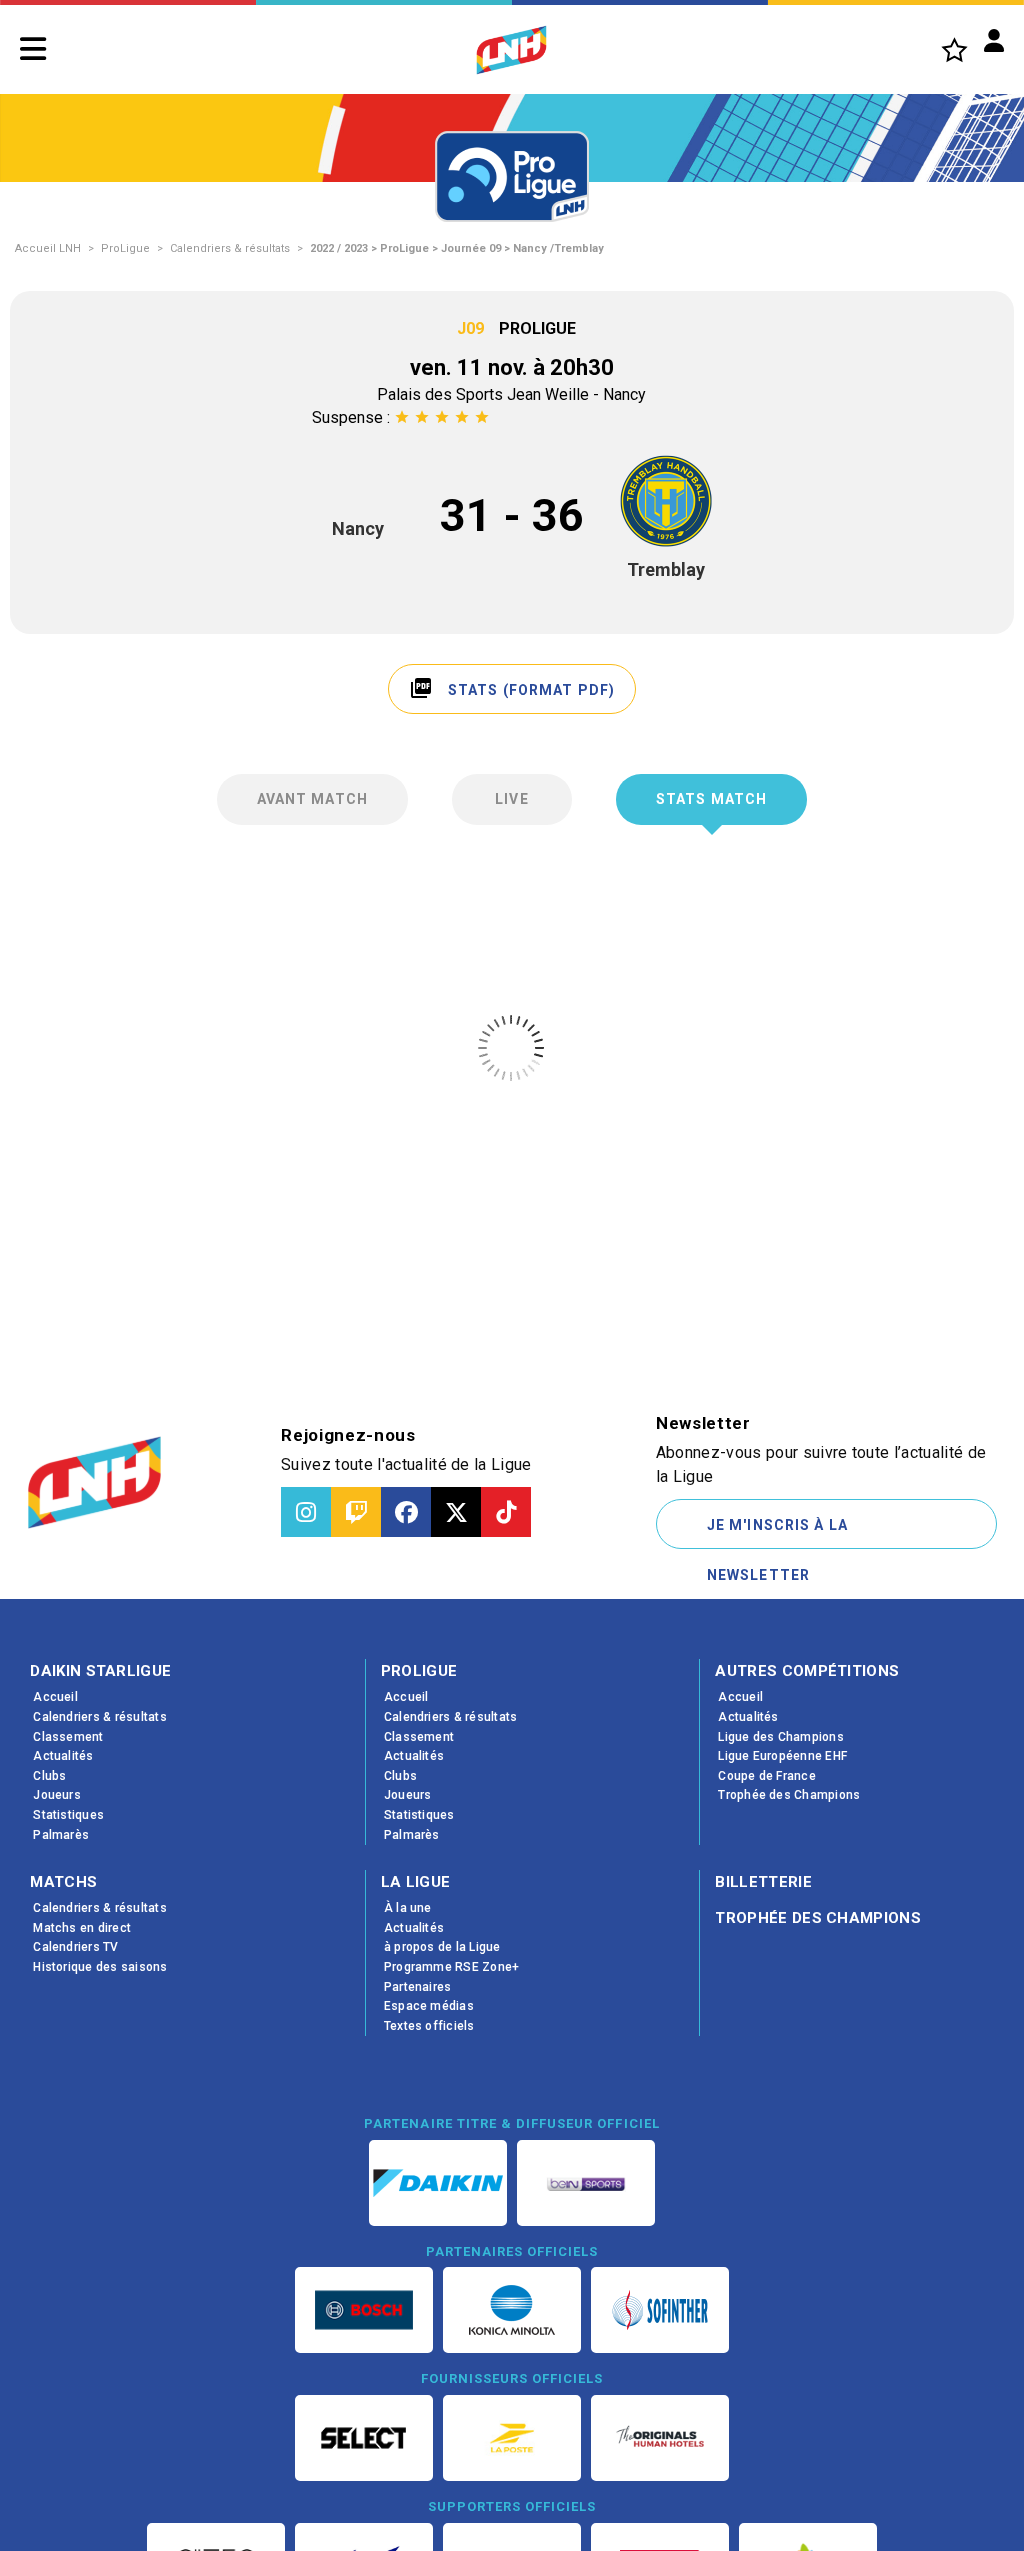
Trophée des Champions (818, 1918)
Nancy (358, 528)
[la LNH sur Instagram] (306, 1512)
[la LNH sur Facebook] (406, 1512)
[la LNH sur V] (456, 1512)
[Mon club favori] (954, 49)
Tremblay (666, 569)
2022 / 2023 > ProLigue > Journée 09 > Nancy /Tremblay (457, 248)
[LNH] (511, 50)
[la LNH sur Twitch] (356, 1512)
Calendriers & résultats (230, 248)
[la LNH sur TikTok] (506, 1512)
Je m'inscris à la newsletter (777, 1533)
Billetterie (763, 1882)
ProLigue (125, 248)
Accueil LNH (48, 248)
